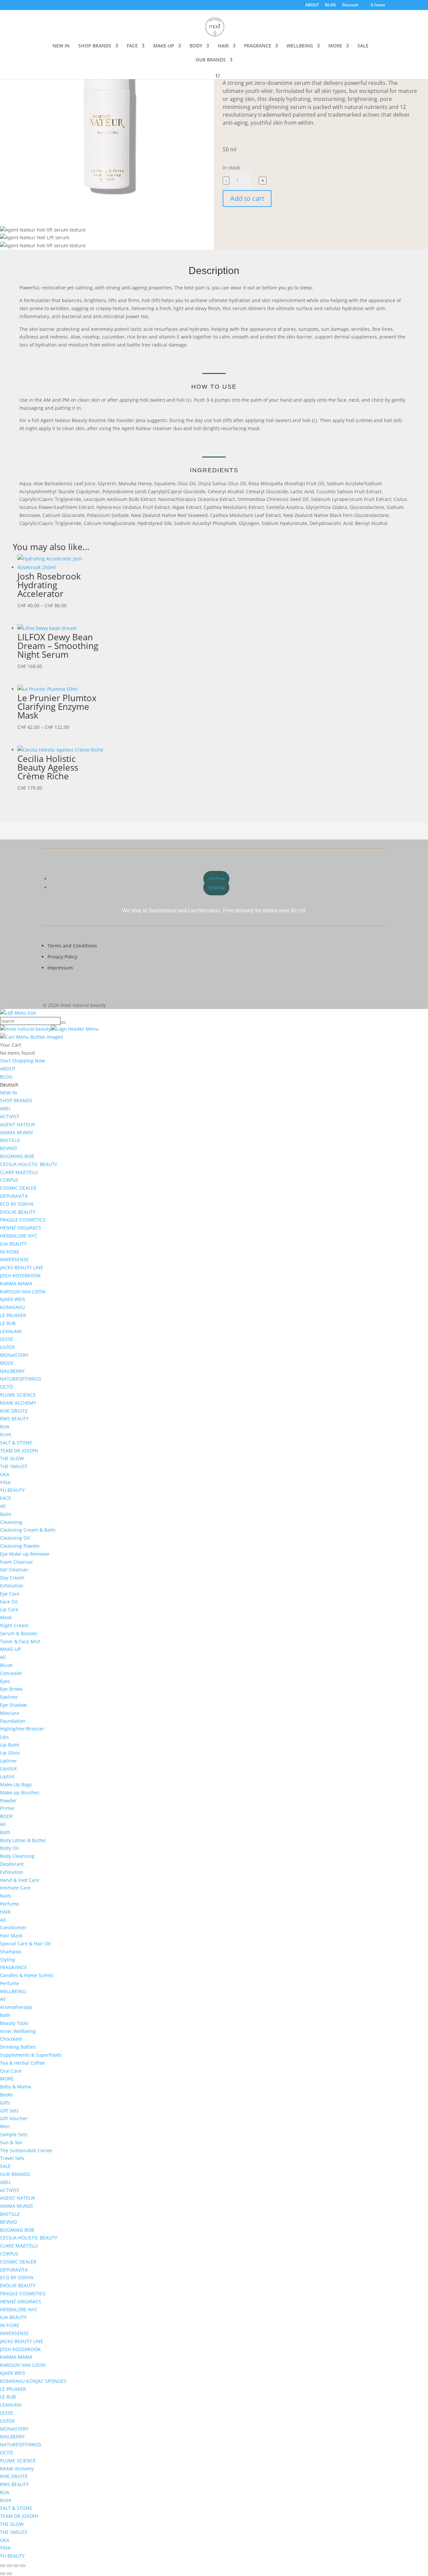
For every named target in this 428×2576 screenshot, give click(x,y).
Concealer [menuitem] (11, 1673)
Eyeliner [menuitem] (9, 1697)
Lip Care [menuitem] (9, 1609)
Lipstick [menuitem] (8, 1768)
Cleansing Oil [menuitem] (15, 1538)
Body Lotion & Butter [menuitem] (23, 1840)
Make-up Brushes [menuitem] (20, 1792)
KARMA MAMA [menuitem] (16, 1283)
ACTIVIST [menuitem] (10, 1116)
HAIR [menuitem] (5, 1912)
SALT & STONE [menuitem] (16, 1443)
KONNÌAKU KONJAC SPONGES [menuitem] (33, 2381)
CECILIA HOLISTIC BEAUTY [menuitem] (29, 1164)
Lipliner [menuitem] (9, 1761)
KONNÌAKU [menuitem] (12, 1307)
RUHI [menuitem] (6, 1435)
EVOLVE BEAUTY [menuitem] (18, 1212)
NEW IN (61, 46)
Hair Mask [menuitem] (11, 1936)
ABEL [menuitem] (6, 1108)
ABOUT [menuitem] (8, 1069)
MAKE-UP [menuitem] (10, 1649)
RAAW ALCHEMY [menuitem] (18, 1403)
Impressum (60, 968)
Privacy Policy (62, 957)
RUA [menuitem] (5, 1427)
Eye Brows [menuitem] (11, 1689)
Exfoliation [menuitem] (12, 1586)
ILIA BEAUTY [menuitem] (13, 1244)
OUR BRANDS (211, 60)
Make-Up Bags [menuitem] (16, 1784)
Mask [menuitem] (6, 1617)
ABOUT (312, 5)
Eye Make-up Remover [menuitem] (25, 1554)
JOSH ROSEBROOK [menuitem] (20, 1275)
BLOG (331, 5)
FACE (132, 46)
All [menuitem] (3, 1506)
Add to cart (247, 198)
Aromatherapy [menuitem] (16, 2007)
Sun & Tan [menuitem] (11, 2142)
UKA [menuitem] (5, 1474)
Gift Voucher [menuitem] (14, 2118)
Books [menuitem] (7, 2095)
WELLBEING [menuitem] (13, 1991)
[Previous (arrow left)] (3, 2574)
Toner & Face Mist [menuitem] (20, 1641)
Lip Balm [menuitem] (10, 1745)
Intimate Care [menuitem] (15, 1888)
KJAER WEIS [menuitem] (13, 1299)
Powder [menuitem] (8, 1800)
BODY (196, 46)
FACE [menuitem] (6, 1498)
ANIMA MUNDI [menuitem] (16, 1132)
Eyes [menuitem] (5, 1681)
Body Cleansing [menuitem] (17, 1856)
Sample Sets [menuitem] (14, 2134)
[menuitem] (9, 1085)
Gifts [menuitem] (5, 2103)
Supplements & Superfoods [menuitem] (31, 2055)
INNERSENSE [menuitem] (14, 1259)
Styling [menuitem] (8, 1960)
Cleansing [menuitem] (11, 1522)
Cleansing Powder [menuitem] (20, 1546)
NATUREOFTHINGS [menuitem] (21, 1379)
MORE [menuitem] (7, 2079)
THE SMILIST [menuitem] (14, 1466)
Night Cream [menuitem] (14, 1625)
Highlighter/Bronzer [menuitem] (22, 1729)
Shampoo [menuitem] (11, 1952)
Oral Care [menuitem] (11, 2071)
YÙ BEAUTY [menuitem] (12, 1490)
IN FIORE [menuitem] (10, 1252)
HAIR (223, 46)
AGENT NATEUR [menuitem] (18, 1124)
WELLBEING (300, 46)
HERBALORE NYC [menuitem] (19, 1236)
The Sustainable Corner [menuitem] (26, 2150)
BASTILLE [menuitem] (10, 1140)
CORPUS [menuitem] (9, 1180)
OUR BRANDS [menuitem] (15, 2174)
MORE (335, 46)
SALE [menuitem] (5, 2166)
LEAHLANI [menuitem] (11, 1331)
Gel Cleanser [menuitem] (14, 1570)
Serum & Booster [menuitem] (19, 1633)
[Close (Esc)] (23, 2566)
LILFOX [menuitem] (7, 1347)
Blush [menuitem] (6, 1665)
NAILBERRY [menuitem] (12, 1371)
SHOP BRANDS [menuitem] (16, 1100)
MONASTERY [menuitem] (14, 1355)
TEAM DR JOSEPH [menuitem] (19, 1451)
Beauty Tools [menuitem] (14, 2023)
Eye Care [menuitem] (10, 1594)
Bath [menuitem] (5, 1832)
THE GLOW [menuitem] (12, 1458)
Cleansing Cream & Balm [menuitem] (28, 1530)
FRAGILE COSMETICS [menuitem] (23, 1220)
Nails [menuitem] (6, 1896)
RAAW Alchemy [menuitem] (17, 2469)
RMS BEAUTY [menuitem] (14, 1419)
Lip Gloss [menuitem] (10, 1753)
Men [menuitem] (5, 2126)
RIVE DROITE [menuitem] (14, 1411)
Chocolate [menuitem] (11, 2039)
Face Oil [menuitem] (9, 1602)
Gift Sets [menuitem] (9, 2111)
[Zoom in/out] (3, 2566)
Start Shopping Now (22, 1061)
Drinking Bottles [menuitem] (18, 2047)
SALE (363, 46)
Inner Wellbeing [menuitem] (18, 2031)
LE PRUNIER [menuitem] (13, 1315)
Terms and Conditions (72, 946)
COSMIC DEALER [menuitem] (18, 1188)
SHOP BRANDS (95, 46)
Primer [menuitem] (8, 1808)
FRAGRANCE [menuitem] (14, 1967)
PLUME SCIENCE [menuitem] (18, 1395)
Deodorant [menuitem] (12, 1864)
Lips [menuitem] (5, 1737)
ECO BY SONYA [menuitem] (17, 1204)
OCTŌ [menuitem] (7, 1387)
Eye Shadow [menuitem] (13, 1705)
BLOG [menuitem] (6, 1077)
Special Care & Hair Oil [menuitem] (25, 1944)
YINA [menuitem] (5, 1482)
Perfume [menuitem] (10, 1904)
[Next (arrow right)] (9, 2574)
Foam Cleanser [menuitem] (17, 1562)
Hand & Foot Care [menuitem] (20, 1880)
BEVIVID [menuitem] (9, 1148)
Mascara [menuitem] (10, 1713)
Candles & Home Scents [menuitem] (27, 1975)
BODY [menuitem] (6, 1816)
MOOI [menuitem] (7, 1363)
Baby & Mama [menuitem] (16, 2087)
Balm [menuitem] (6, 1514)
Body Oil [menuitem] (9, 1848)
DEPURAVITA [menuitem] (14, 1196)
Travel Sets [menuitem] (12, 2158)
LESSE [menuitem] (7, 1339)
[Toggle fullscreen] (9, 2566)
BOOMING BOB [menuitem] (17, 1156)
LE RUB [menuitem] (8, 1323)
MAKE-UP (164, 46)
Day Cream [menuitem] (12, 1578)
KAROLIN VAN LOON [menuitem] (23, 1292)
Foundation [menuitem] (13, 1721)
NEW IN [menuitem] (9, 1093)
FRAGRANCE (258, 46)
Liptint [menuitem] (7, 1776)
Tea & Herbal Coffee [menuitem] (22, 2063)
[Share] (16, 2566)
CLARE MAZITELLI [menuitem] (19, 1172)
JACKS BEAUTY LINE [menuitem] (22, 1267)
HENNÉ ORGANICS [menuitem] (21, 1228)
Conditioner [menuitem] (13, 1927)
